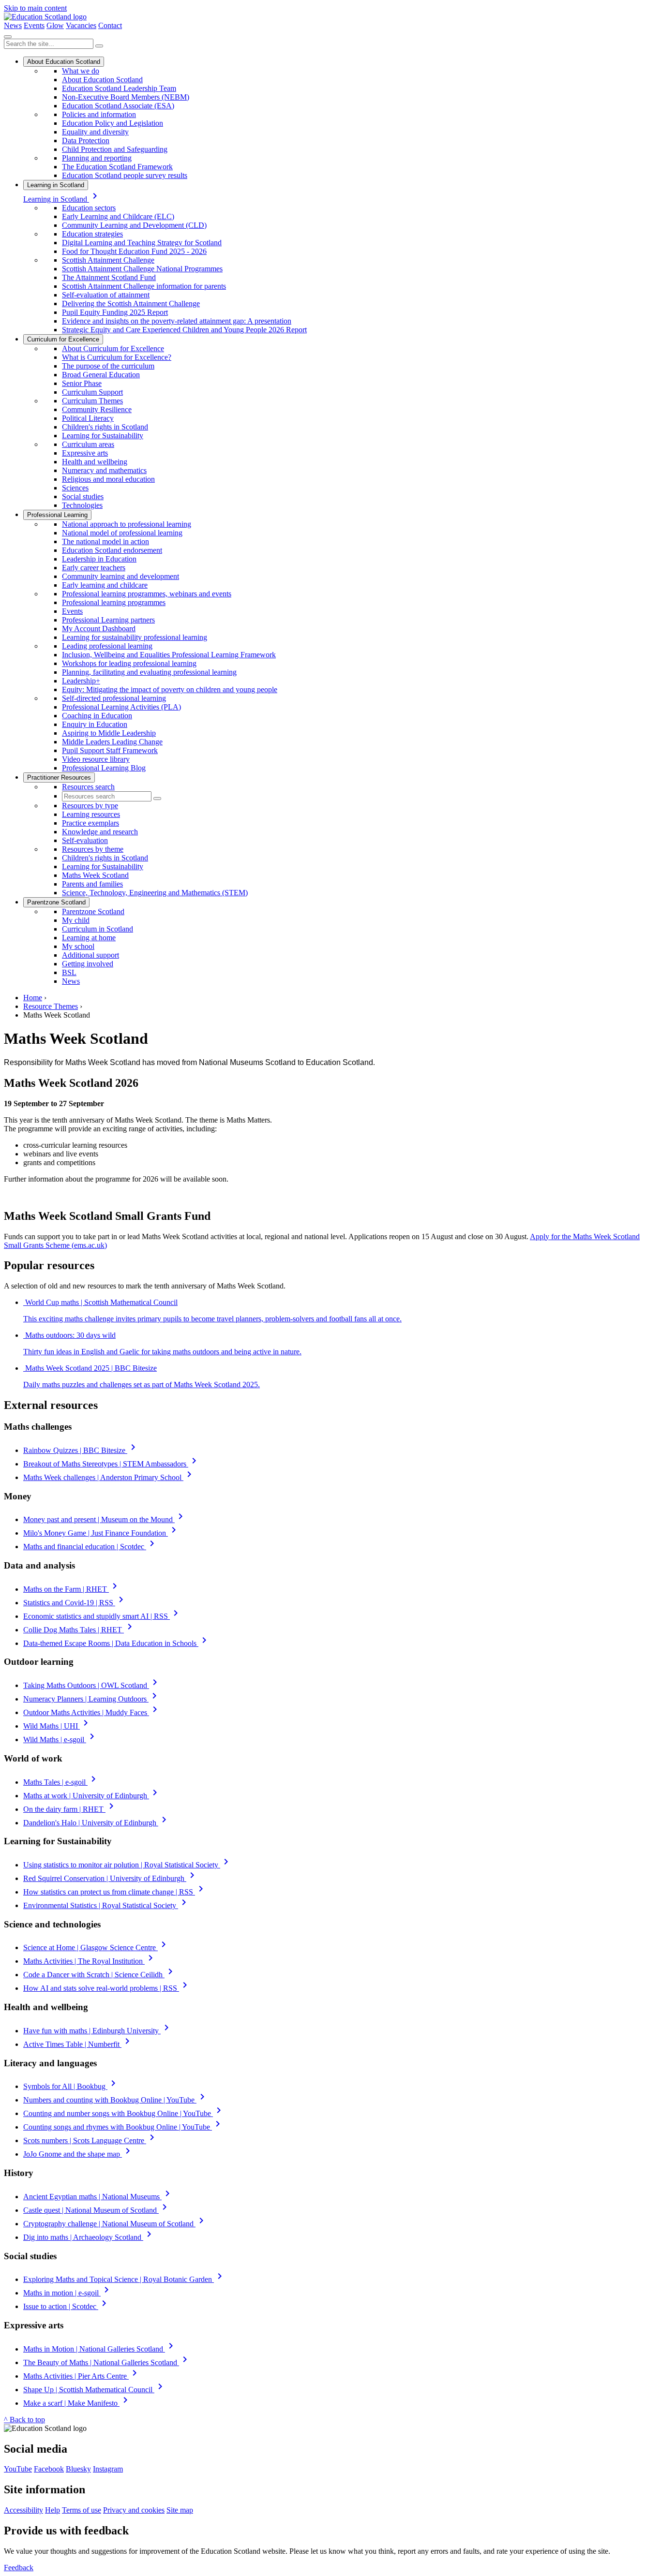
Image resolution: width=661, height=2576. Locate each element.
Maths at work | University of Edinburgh (92, 1796)
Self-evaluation (85, 840)
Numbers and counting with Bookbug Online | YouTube (116, 2100)
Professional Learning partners (108, 620)
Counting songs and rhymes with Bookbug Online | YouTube (123, 2127)
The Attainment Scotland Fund (109, 277)
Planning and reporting (97, 158)
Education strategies (92, 234)
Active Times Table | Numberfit (78, 2044)
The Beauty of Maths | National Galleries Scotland (107, 2362)
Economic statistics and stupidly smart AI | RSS (102, 1616)
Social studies (83, 496)
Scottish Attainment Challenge (108, 260)
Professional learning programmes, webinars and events (147, 594)
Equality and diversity (95, 132)
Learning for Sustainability (103, 436)
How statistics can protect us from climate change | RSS (115, 1892)
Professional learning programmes (114, 602)
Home (33, 998)
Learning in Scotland (56, 185)
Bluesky (78, 2469)
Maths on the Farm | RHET (72, 1589)
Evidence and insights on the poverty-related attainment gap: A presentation (177, 321)
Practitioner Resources (59, 777)
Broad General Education (101, 375)
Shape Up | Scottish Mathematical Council (95, 2390)
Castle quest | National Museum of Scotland (97, 2210)
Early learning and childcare (105, 585)
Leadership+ (81, 681)
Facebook (49, 2469)
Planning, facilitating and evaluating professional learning (149, 672)
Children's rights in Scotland (105, 427)
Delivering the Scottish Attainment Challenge (131, 303)
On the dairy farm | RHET (70, 1809)
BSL (69, 972)
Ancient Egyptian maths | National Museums (98, 2197)
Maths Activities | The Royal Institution (90, 1961)
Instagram (108, 2469)
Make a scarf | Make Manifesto (77, 2403)
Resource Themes (51, 1006)
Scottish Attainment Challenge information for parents (144, 286)
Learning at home (89, 938)
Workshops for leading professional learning (129, 663)
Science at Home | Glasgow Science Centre (96, 1947)
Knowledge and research (100, 832)
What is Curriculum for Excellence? (117, 357)
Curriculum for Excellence (63, 339)
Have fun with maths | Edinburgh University (98, 2031)
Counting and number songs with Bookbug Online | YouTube (124, 2113)
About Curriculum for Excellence (113, 348)
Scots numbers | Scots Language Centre (90, 2140)
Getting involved (88, 964)
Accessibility (23, 2510)
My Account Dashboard (99, 629)
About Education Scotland (64, 62)
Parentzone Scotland (56, 902)
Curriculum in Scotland (98, 929)
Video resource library (96, 759)
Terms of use (82, 2510)
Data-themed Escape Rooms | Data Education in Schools (117, 1643)
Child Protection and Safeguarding (115, 149)
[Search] (99, 46)
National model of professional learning (122, 533)
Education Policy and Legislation (113, 123)
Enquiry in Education (95, 724)
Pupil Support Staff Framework (110, 750)
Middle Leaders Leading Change (112, 742)
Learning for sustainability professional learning (135, 637)
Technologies (82, 505)
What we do (81, 71)
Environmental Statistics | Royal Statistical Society (106, 1905)
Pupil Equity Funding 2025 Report (115, 312)
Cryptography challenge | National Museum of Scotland (115, 2224)
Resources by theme (93, 849)
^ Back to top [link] (24, 2420)
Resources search (88, 787)
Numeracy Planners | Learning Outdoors (92, 1699)
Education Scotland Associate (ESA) (118, 106)
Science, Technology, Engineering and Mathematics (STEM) (155, 893)
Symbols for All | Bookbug (71, 2086)
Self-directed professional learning (114, 698)
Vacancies (81, 25)
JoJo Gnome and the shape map (78, 2154)
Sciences (75, 488)
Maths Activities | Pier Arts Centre (82, 2376)
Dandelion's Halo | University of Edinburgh (97, 1823)
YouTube (18, 2469)
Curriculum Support (92, 392)
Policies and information (99, 114)
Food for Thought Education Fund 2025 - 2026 (134, 251)
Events (34, 25)
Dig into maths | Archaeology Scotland (89, 2237)
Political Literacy (88, 418)
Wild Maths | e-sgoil (60, 1740)
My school (78, 946)
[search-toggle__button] (8, 37)
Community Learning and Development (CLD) (134, 225)
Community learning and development (120, 576)
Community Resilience (97, 409)
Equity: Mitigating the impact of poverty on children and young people (170, 689)
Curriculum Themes (92, 401)
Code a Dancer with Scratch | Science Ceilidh (100, 1975)
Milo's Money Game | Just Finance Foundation (101, 1533)
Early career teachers (94, 568)
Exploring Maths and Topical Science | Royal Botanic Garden (124, 2279)
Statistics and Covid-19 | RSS (75, 1603)
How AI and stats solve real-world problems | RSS (107, 1988)
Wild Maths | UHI (57, 1726)
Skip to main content (35, 8)
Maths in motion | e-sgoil (68, 2293)
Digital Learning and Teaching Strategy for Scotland (142, 243)
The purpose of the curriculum (108, 366)
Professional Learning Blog (104, 768)
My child (76, 920)
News (13, 25)
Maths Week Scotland (95, 875)
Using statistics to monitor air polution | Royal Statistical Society (128, 1865)
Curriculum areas (88, 444)
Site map (180, 2510)
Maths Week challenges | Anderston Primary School (109, 1477)
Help (53, 2510)
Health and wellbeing (95, 462)
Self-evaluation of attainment (106, 295)
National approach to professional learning (127, 524)
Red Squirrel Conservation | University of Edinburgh (111, 1878)
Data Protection (86, 141)
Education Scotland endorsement (112, 550)
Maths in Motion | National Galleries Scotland (100, 2349)
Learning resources (91, 814)
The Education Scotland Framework (117, 167)
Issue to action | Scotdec (67, 2306)
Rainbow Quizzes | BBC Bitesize (81, 1450)
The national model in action (105, 541)
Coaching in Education (97, 716)
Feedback (19, 2568)
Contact (110, 25)
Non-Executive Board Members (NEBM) (126, 97)
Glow (55, 25)
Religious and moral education (108, 479)
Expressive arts (85, 453)
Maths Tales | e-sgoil (61, 1782)
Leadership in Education (99, 559)
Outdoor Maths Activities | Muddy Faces (92, 1712)
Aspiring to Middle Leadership (109, 733)
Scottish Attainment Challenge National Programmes (142, 269)
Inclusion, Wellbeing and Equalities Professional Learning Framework (169, 655)
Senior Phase (82, 383)
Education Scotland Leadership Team (119, 88)
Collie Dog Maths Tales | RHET (79, 1630)
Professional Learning (57, 515)
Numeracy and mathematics (104, 470)
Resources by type (90, 806)
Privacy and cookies (134, 2510)
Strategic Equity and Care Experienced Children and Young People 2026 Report (184, 330)
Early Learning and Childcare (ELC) (118, 216)
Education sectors (89, 208)
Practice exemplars (90, 823)
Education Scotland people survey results (125, 175)
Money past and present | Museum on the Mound (105, 1519)
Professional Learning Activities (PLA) (121, 707)
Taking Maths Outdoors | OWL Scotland (92, 1685)
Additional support (90, 955)
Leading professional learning (107, 646)
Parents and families (92, 884)
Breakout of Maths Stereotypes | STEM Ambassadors (112, 1464)
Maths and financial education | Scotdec (90, 1547)
